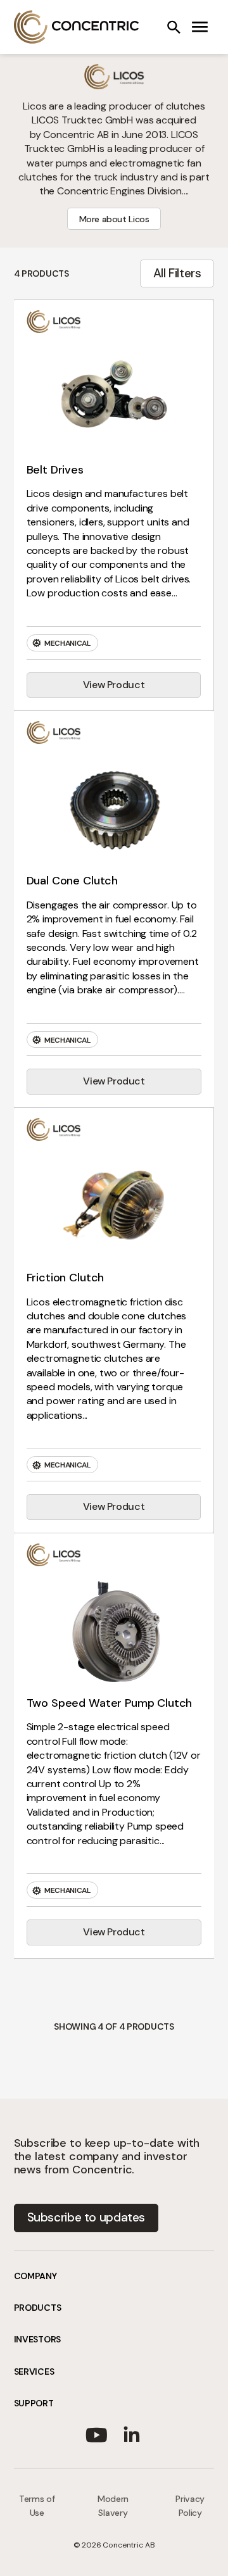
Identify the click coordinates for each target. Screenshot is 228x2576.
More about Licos (114, 219)
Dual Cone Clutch (72, 881)
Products (38, 2308)
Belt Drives (55, 470)
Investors (37, 2339)
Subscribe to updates (86, 2217)
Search (174, 27)
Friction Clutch (66, 1278)
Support (34, 2403)
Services (34, 2372)
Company (35, 2276)
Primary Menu (200, 27)
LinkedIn (132, 2432)
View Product (114, 685)
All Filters (177, 273)
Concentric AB (77, 27)
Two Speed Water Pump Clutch (110, 1703)
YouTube (96, 2432)
